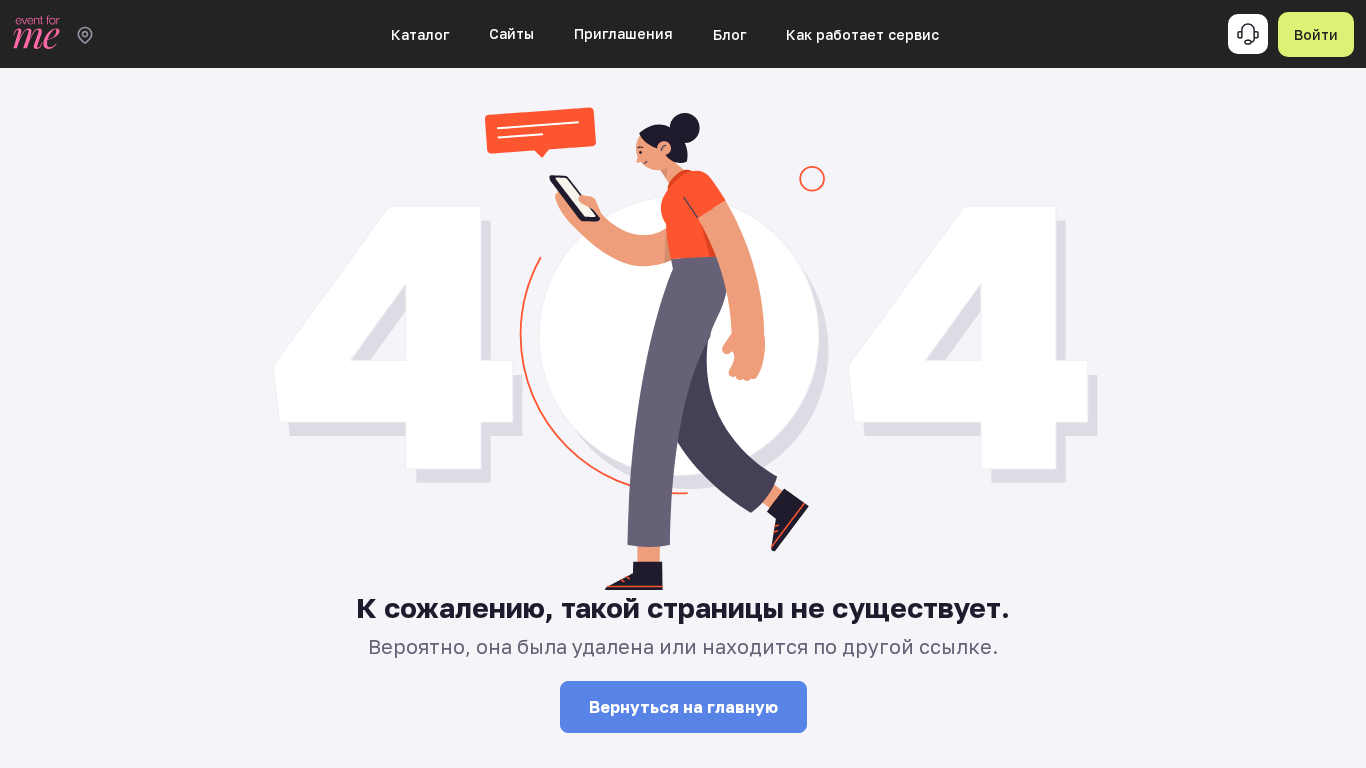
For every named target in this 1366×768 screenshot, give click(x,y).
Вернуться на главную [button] (683, 707)
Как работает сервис (862, 34)
